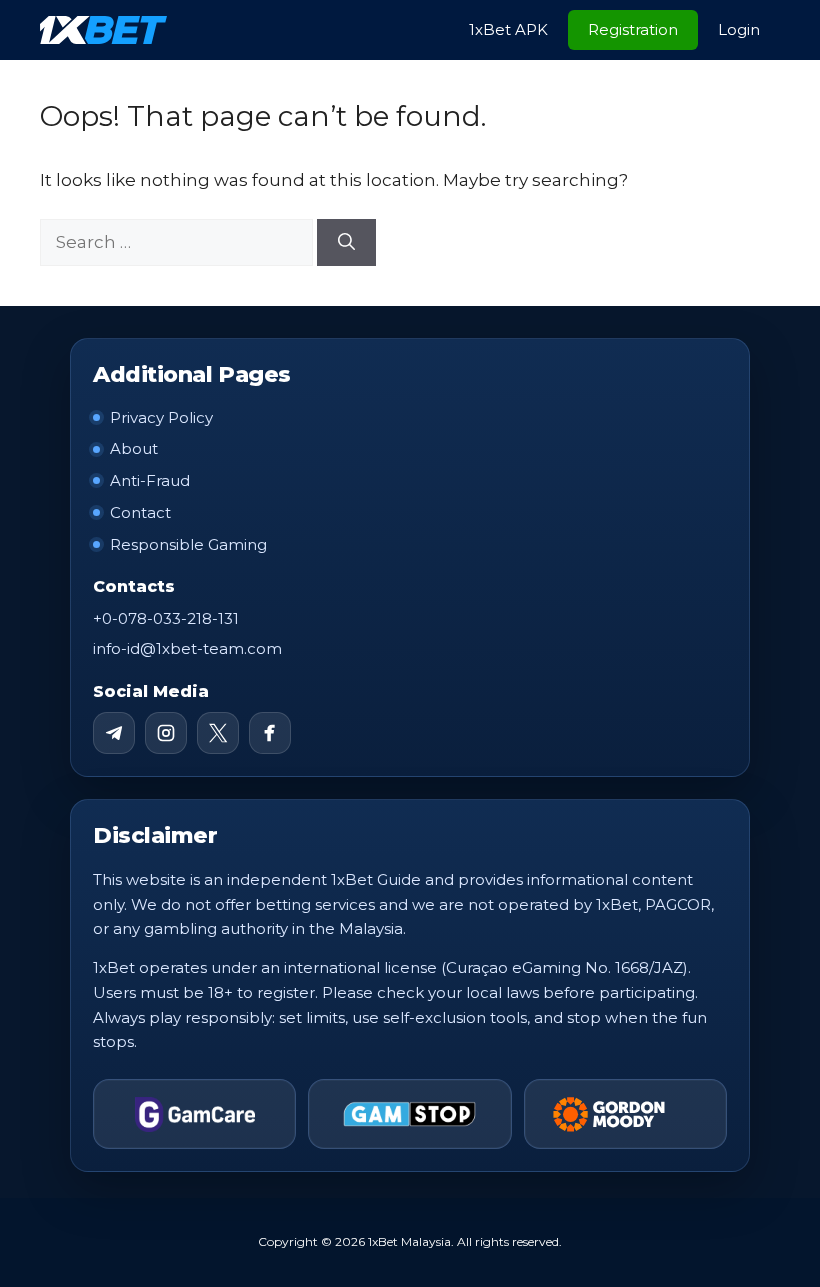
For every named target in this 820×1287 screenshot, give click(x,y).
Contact (140, 512)
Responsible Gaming (188, 544)
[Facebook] (270, 733)
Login (739, 29)
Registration (633, 29)
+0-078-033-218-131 (166, 618)
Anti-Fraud (150, 480)
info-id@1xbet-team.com (187, 648)
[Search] (346, 243)
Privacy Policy (161, 417)
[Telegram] (114, 733)
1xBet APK (508, 29)
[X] (218, 733)
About (134, 448)
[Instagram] (166, 733)
